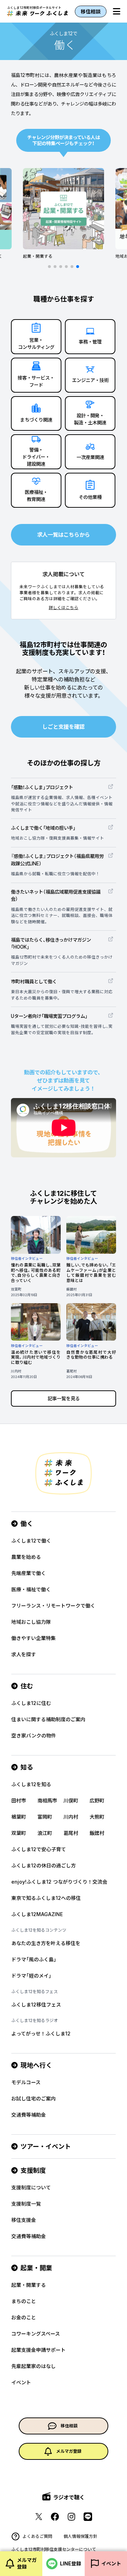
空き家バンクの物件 (34, 1736)
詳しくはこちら (64, 608)
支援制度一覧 (26, 2204)
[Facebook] (55, 2517)
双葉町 (19, 1833)
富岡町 (45, 1817)
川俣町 (71, 1800)
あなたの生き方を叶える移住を (46, 1943)
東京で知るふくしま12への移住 (46, 1898)
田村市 (19, 1800)
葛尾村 (71, 1833)
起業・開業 (36, 2268)
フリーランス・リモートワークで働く (53, 1606)
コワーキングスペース (36, 2334)
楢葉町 (19, 1817)
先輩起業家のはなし (34, 2366)
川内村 (71, 1817)
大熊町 (97, 1817)
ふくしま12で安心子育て (39, 1849)
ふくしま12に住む (31, 1703)
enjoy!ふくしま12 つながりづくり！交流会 (59, 1882)
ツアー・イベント (46, 2146)
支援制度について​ (31, 2187)
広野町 (97, 1800)
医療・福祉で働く (31, 1589)
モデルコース (26, 2082)
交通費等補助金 (29, 2115)
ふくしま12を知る (31, 1784)
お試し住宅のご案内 (34, 2098)
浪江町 (45, 1833)
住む (27, 1686)
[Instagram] (71, 2517)
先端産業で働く (29, 1573)
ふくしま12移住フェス (36, 2005)
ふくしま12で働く (31, 1541)
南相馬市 (47, 1800)
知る (27, 1767)
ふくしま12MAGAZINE (37, 1914)
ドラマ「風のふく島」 (34, 1959)
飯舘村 (97, 1833)
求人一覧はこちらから (64, 535)
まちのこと (24, 2301)
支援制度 (33, 2170)
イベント (21, 2382)
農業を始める (26, 1557)
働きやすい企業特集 (34, 1638)
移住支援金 (24, 2220)
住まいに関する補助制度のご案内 (48, 1719)
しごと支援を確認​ (64, 727)
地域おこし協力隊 (31, 1622)
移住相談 (91, 11)
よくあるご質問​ (37, 2536)
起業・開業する (29, 2285)
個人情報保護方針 (80, 2536)
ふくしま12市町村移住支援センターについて (54, 2549)
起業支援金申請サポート (38, 2350)
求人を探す (24, 1654)
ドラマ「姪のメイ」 (31, 1976)
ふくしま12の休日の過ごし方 (44, 1865)
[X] (39, 2517)
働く (27, 1524)
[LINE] (88, 2517)
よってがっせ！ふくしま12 (41, 2034)
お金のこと (24, 2317)
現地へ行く (36, 2065)
